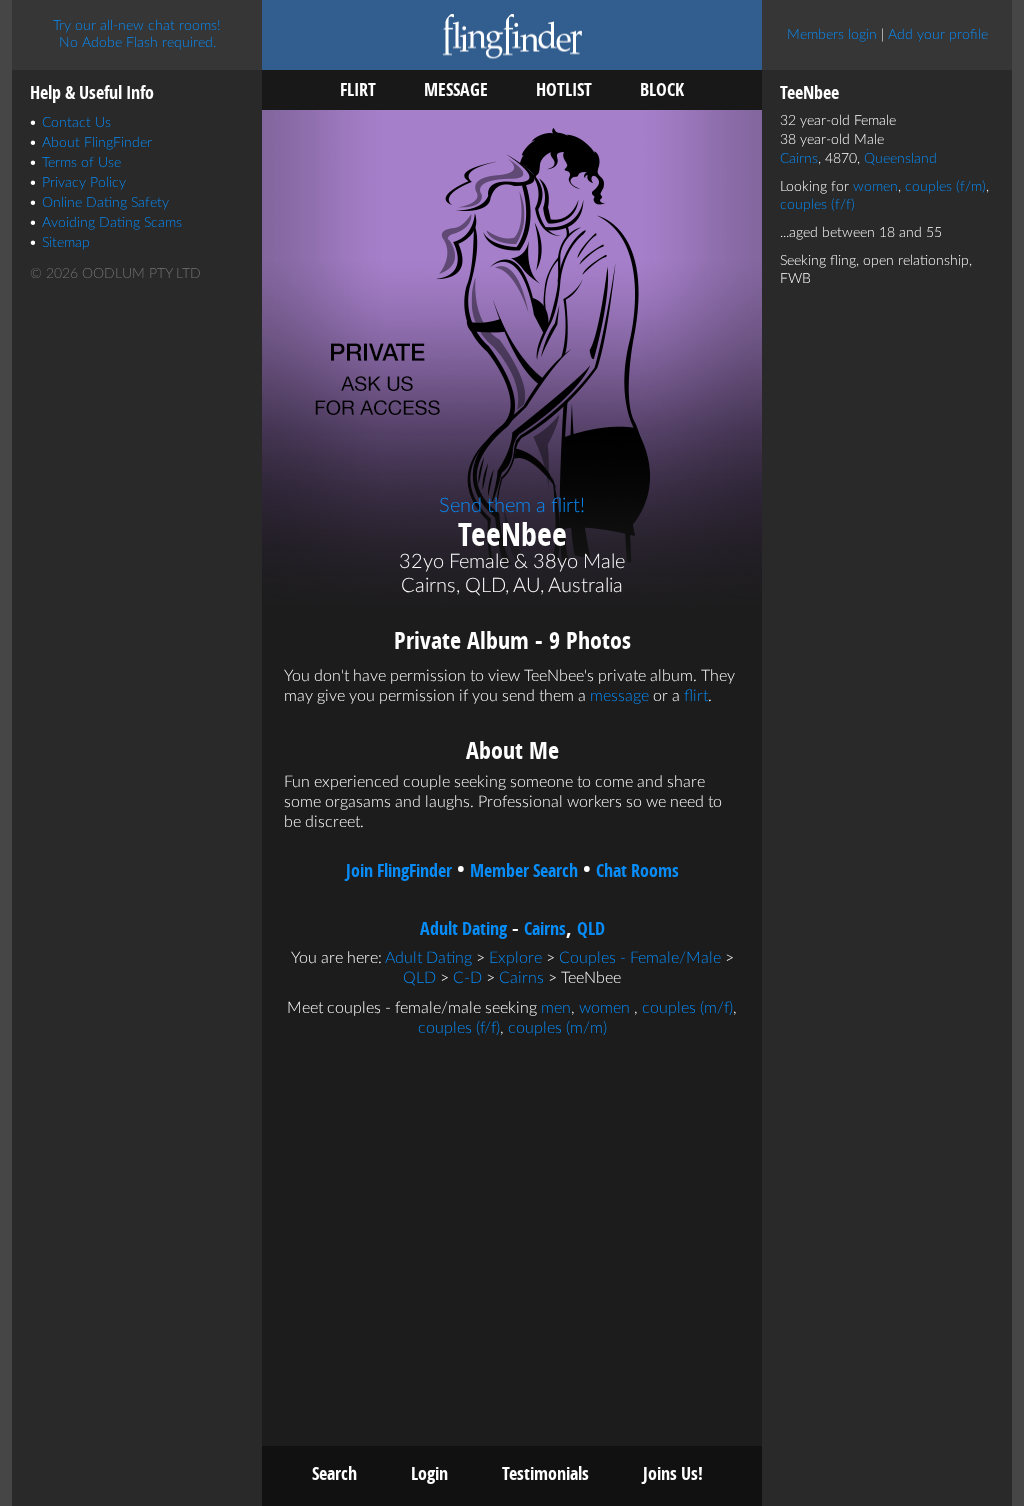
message (619, 696)
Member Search (524, 870)
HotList (564, 89)
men (556, 1008)
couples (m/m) (557, 1028)
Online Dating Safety (105, 203)
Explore (515, 958)
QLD (591, 928)
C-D (467, 978)
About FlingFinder (97, 143)
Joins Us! (673, 1473)
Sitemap (66, 243)
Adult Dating (463, 928)
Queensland (900, 159)
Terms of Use (81, 163)
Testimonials (545, 1473)
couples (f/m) (945, 187)
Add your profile (938, 35)
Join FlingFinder (399, 870)
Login (429, 1473)
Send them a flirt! (512, 506)
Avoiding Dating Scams (112, 223)
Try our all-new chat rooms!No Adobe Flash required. (137, 34)
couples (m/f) (687, 1008)
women (604, 1008)
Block (662, 89)
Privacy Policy (84, 183)
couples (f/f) (459, 1028)
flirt (696, 696)
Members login (832, 35)
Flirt (358, 89)
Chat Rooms (637, 870)
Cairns (545, 928)
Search (334, 1473)
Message (456, 89)
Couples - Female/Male (640, 958)
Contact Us (76, 123)
